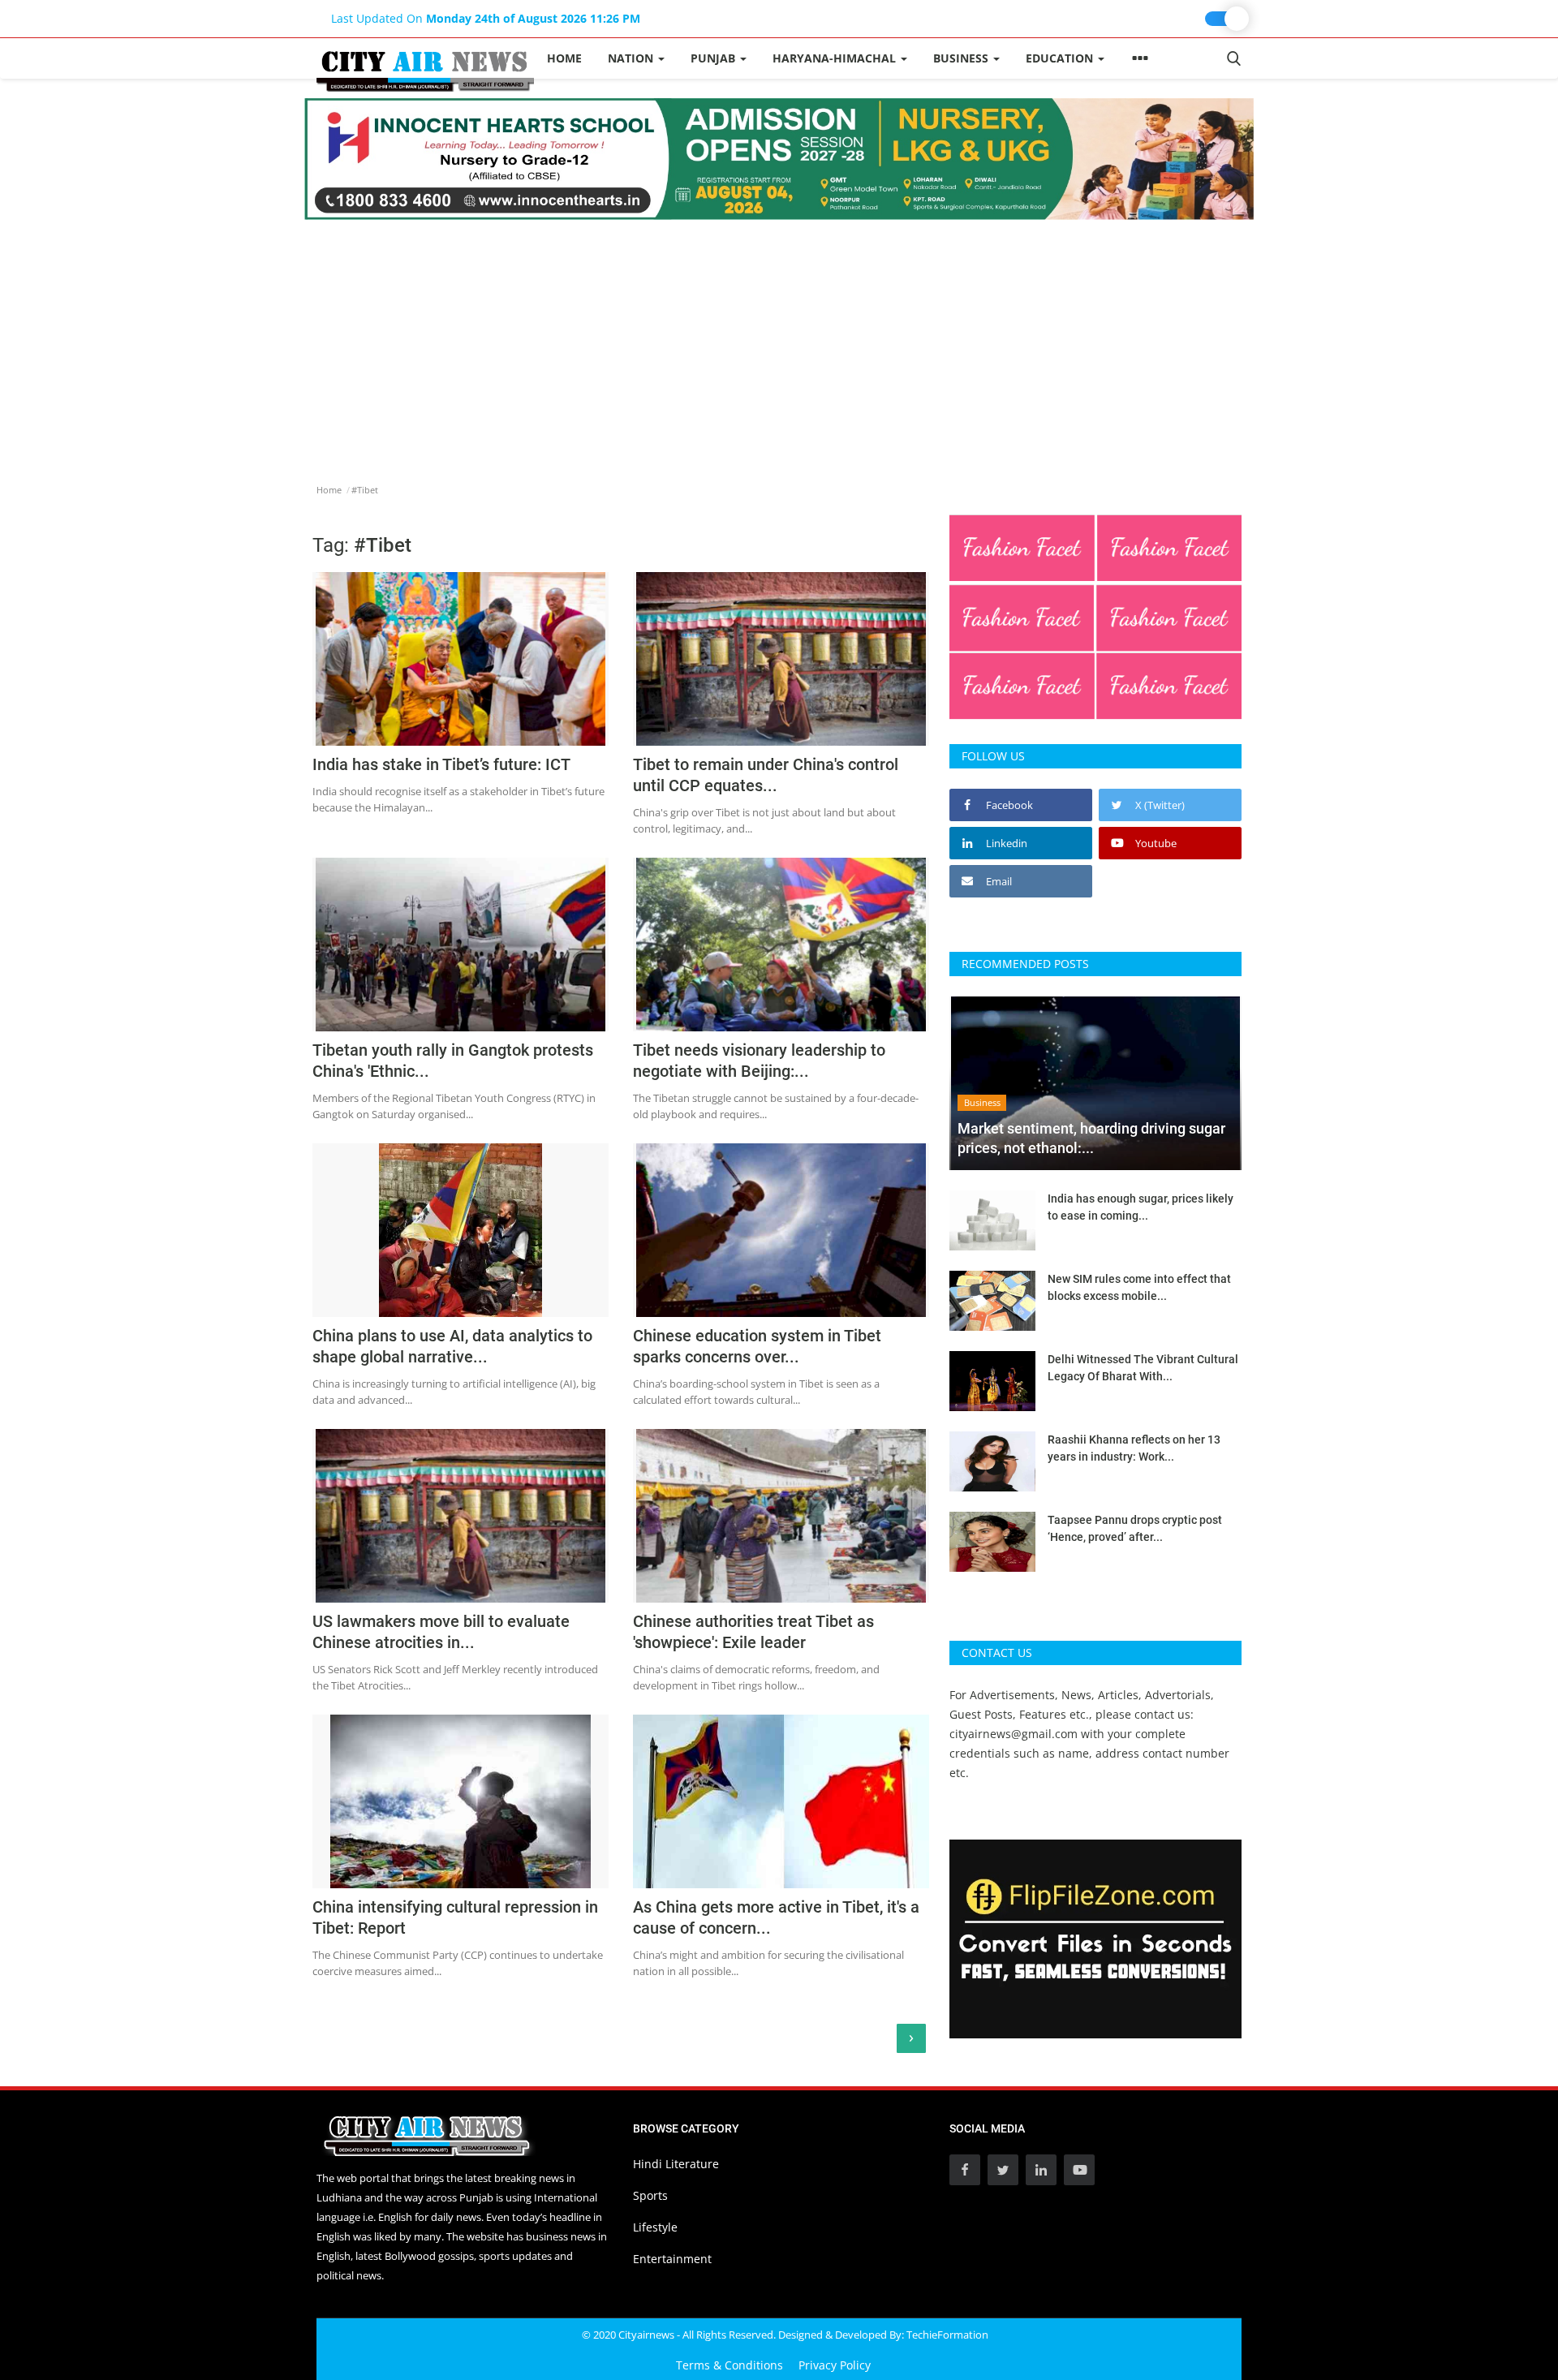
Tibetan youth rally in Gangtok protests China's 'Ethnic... (453, 1061)
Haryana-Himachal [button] (836, 58)
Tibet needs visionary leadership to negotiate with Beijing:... (759, 1061)
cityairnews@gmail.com (1014, 1734)
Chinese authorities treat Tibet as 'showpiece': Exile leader (753, 1632)
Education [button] (1061, 58)
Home (564, 58)
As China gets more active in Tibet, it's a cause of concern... (776, 1917)
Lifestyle (655, 2227)
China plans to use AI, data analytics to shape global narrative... (452, 1346)
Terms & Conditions (730, 2365)
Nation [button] (632, 58)
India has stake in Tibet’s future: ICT (441, 764)
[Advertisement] (779, 342)
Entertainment (672, 2259)
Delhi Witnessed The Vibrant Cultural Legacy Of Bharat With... (1143, 1368)
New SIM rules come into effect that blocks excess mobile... (1139, 1287)
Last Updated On (486, 18)
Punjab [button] (714, 58)
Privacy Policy (835, 2365)
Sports (650, 2195)
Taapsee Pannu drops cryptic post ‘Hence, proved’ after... (1135, 1528)
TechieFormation (947, 2335)
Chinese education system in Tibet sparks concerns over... (757, 1346)
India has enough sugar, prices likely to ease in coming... (1141, 1207)
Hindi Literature (676, 2164)
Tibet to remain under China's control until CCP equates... (766, 775)
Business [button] (962, 58)
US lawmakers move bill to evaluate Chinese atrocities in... (441, 1632)
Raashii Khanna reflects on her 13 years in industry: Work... (1134, 1448)
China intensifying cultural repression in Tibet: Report (455, 1917)
